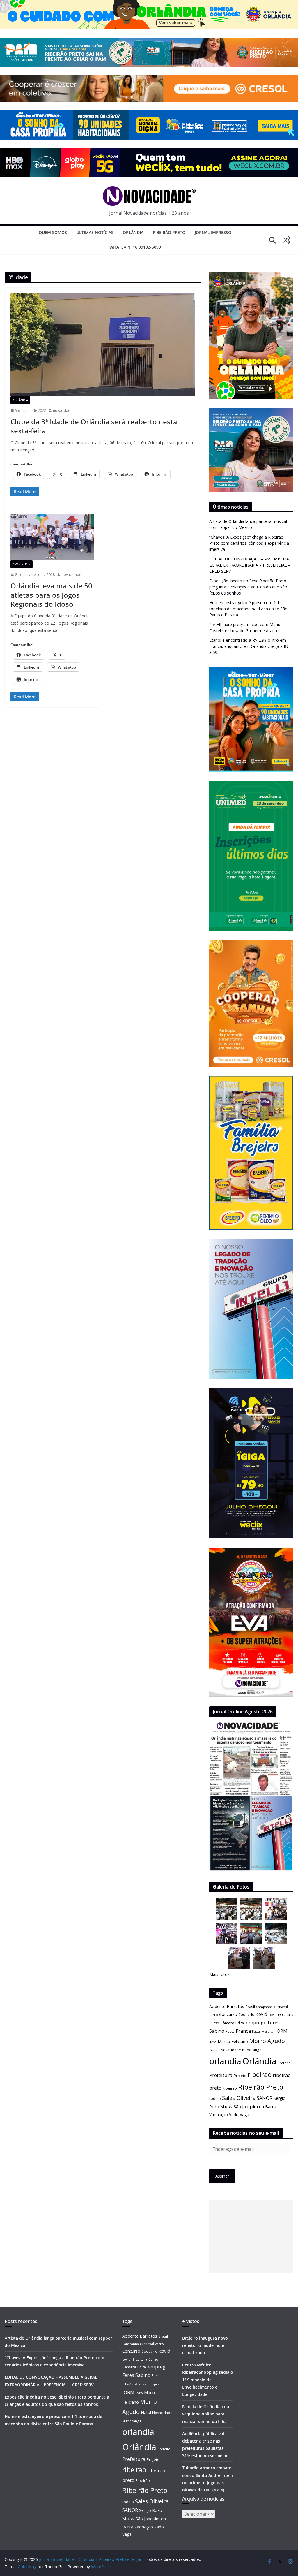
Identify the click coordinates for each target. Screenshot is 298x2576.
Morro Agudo (267, 2041)
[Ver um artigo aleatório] (286, 240)
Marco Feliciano (233, 2041)
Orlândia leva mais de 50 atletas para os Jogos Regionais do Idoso (51, 595)
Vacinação (219, 2115)
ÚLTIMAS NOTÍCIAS (95, 232)
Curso (214, 2023)
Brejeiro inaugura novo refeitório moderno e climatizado (205, 2345)
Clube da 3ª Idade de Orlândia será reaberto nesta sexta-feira (94, 426)
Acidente (217, 2006)
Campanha (264, 2007)
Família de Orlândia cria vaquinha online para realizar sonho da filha (206, 2414)
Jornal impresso (213, 232)
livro (213, 2042)
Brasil (250, 2007)
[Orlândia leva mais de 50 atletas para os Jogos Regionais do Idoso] (52, 537)
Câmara (227, 2023)
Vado (234, 2115)
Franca (243, 2031)
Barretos (235, 2006)
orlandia (225, 2061)
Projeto (240, 2076)
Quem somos (53, 232)
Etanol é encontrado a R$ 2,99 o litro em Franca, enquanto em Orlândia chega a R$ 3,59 (249, 646)
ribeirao (260, 2075)
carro (214, 2015)
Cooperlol (247, 2014)
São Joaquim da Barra (255, 2106)
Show (226, 2106)
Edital (240, 2023)
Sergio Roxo (151, 2510)
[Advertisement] (251, 2236)
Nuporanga (252, 2050)
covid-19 (275, 2015)
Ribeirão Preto (169, 232)
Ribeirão (230, 2088)
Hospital (268, 2031)
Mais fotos (219, 1974)
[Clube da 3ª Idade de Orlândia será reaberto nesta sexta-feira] (103, 345)
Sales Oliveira (239, 2098)
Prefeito (284, 2063)
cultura (288, 2015)
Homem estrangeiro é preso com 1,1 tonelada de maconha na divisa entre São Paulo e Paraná (248, 609)
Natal (214, 2050)
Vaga (244, 2115)
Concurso (228, 2014)
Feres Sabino (136, 2375)
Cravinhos (22, 564)
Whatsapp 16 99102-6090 (135, 247)
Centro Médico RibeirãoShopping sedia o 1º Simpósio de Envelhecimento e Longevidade (208, 2380)
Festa (230, 2031)
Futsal (256, 2032)
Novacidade (231, 2050)
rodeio (215, 2098)
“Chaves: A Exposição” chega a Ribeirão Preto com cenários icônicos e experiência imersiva (249, 543)
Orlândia (133, 232)
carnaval (281, 2007)
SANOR (265, 2098)
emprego (256, 2023)
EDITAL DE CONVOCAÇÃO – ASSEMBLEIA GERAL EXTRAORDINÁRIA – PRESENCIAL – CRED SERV (250, 565)
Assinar (222, 2176)
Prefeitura (221, 2075)
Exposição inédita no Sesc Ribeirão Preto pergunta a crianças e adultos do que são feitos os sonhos (248, 587)
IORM (281, 2031)
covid (262, 2014)
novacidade (63, 410)
